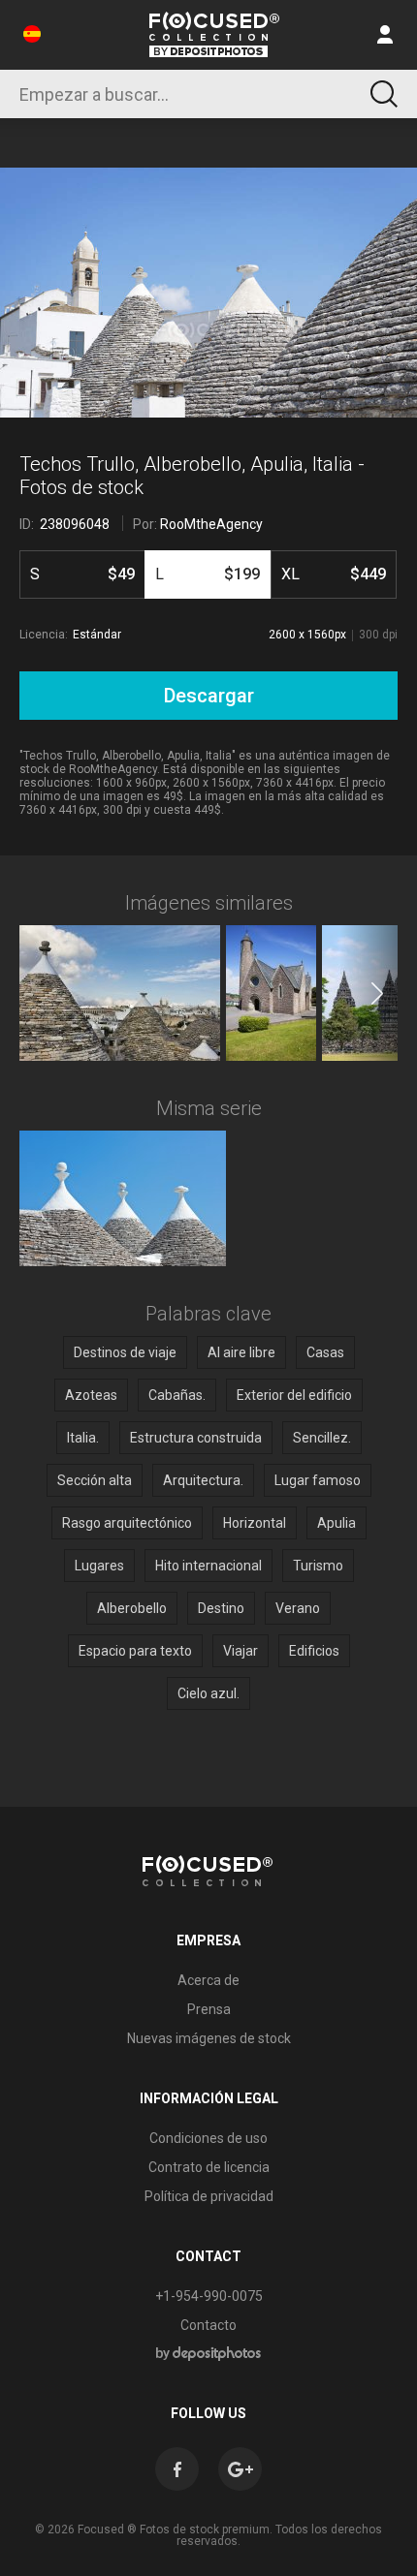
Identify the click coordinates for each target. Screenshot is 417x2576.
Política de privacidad (209, 2196)
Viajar (241, 1651)
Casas (325, 1352)
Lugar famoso (318, 1480)
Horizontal (255, 1523)
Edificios (314, 1651)
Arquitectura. (203, 1480)
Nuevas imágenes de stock (209, 2038)
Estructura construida (196, 1438)
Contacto (208, 2325)
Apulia (337, 1523)
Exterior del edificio (294, 1395)
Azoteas (91, 1395)
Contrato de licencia (209, 2167)
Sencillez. (322, 1438)
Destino (221, 1608)
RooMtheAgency (211, 524)
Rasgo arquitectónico (127, 1523)
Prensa (209, 2009)
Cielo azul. (208, 1693)
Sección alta (95, 1480)
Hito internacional (208, 1566)
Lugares (99, 1566)
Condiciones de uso (208, 2138)
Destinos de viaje (125, 1352)
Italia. (83, 1438)
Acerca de (208, 1980)
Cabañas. (177, 1395)
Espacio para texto (135, 1651)
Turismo (318, 1566)
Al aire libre (241, 1352)
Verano (298, 1608)
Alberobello (132, 1608)
